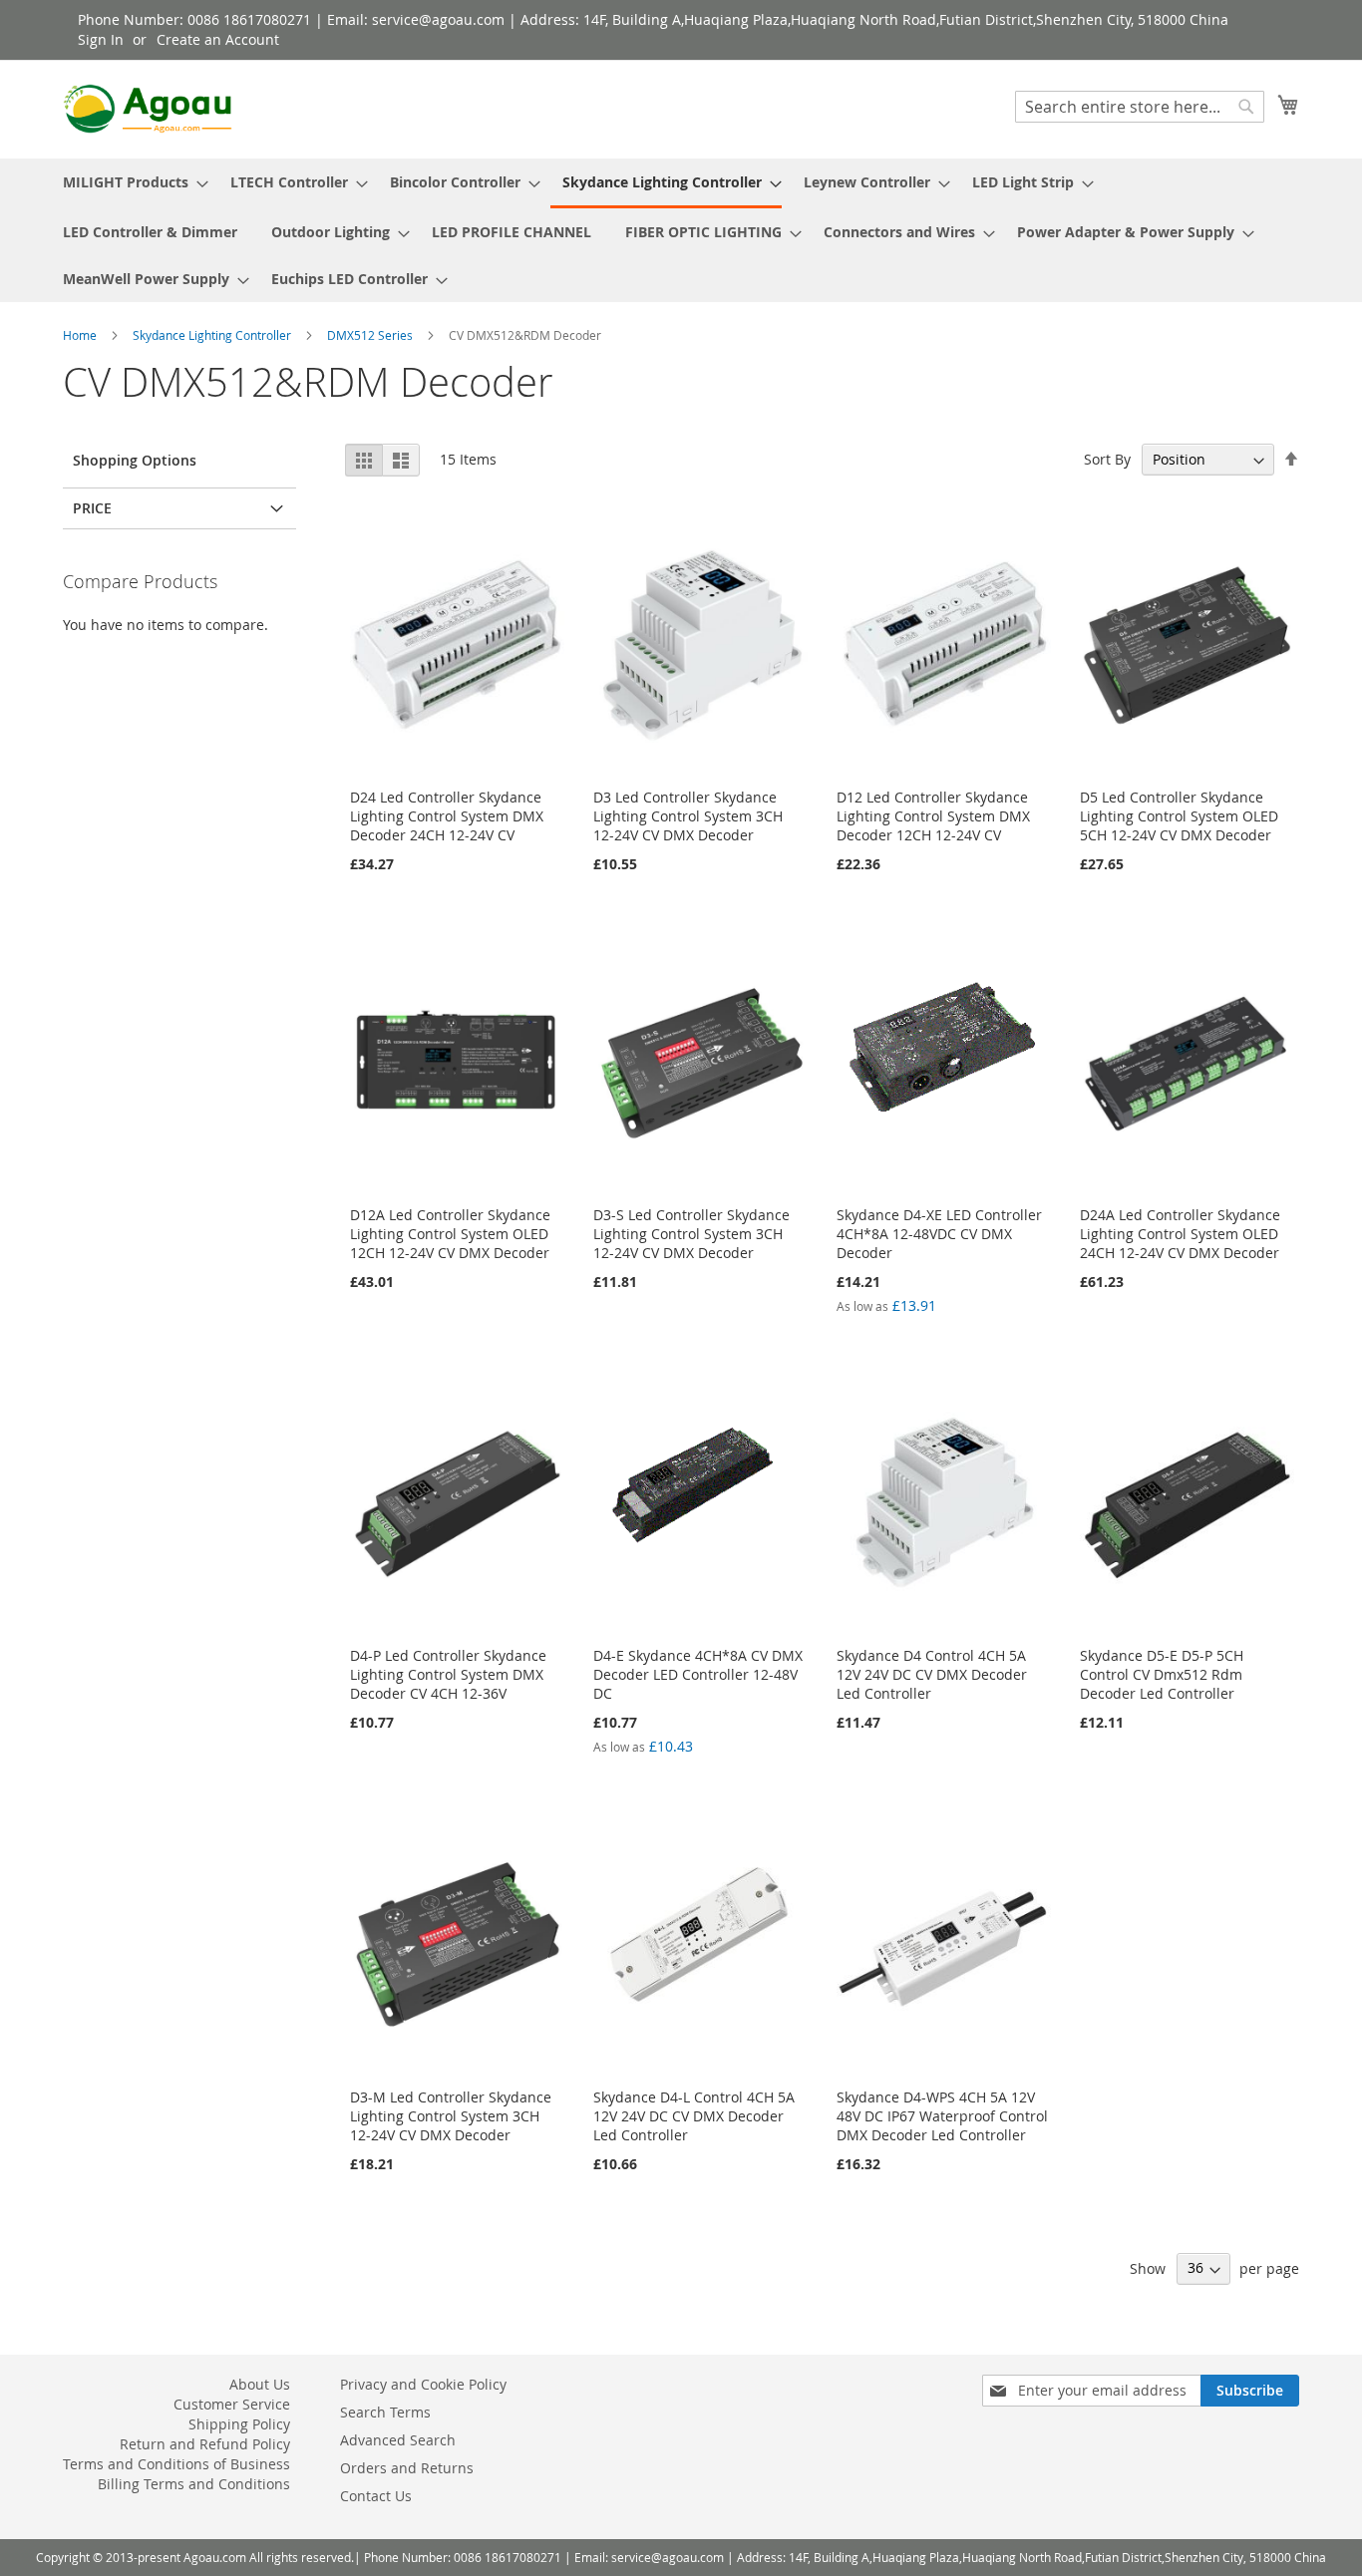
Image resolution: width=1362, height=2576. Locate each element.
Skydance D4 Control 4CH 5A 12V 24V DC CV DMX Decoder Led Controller (932, 1674)
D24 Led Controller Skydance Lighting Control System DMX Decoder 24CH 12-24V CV (447, 816)
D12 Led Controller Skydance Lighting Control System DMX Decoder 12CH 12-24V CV (933, 816)
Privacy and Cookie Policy (423, 2384)
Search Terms (385, 2412)
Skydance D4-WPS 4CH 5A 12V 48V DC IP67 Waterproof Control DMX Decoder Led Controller (942, 2116)
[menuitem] (130, 182)
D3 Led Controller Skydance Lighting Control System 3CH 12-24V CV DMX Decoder (688, 816)
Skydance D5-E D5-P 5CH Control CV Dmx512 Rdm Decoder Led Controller (1162, 1674)
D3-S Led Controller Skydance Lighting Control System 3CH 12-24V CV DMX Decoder (691, 1234)
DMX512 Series (371, 335)
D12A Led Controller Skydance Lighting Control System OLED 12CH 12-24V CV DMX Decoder (450, 1234)
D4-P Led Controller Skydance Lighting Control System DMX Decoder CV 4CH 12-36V (448, 1674)
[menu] (681, 230)
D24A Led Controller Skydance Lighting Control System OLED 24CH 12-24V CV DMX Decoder (1180, 1234)
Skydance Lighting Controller (213, 335)
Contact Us (376, 2496)
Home (81, 335)
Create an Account (218, 39)
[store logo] (148, 109)
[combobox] (1140, 107)
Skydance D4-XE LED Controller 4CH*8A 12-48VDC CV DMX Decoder (939, 1234)
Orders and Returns (407, 2468)
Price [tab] (92, 508)
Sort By (1107, 459)
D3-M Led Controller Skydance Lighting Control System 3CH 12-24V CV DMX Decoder (451, 2116)
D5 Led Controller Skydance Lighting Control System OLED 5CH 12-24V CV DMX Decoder (1179, 816)
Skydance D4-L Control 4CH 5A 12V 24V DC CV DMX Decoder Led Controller (694, 2116)
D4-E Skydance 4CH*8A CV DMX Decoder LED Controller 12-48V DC (698, 1674)
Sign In (101, 39)
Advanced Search (398, 2440)
